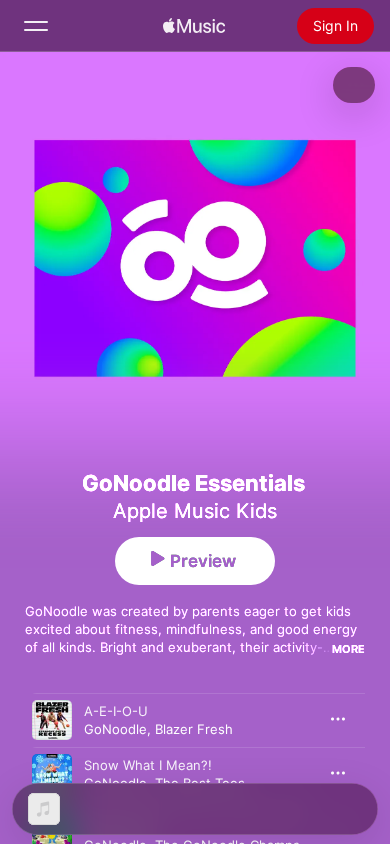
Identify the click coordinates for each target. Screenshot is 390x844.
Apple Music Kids (195, 511)
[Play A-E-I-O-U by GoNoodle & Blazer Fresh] (52, 720)
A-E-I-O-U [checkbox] (116, 711)
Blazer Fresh (194, 729)
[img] (194, 26)
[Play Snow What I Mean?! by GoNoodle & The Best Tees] (52, 774)
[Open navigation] (36, 26)
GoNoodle (115, 729)
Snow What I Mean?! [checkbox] (148, 765)
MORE (348, 649)
